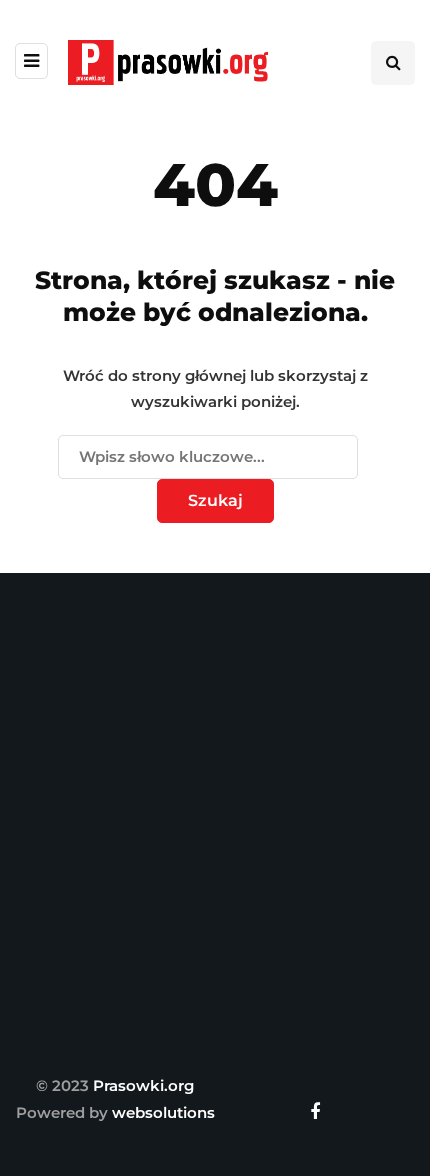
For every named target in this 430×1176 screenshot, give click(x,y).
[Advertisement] (215, 818)
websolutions (163, 1112)
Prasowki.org (143, 1085)
